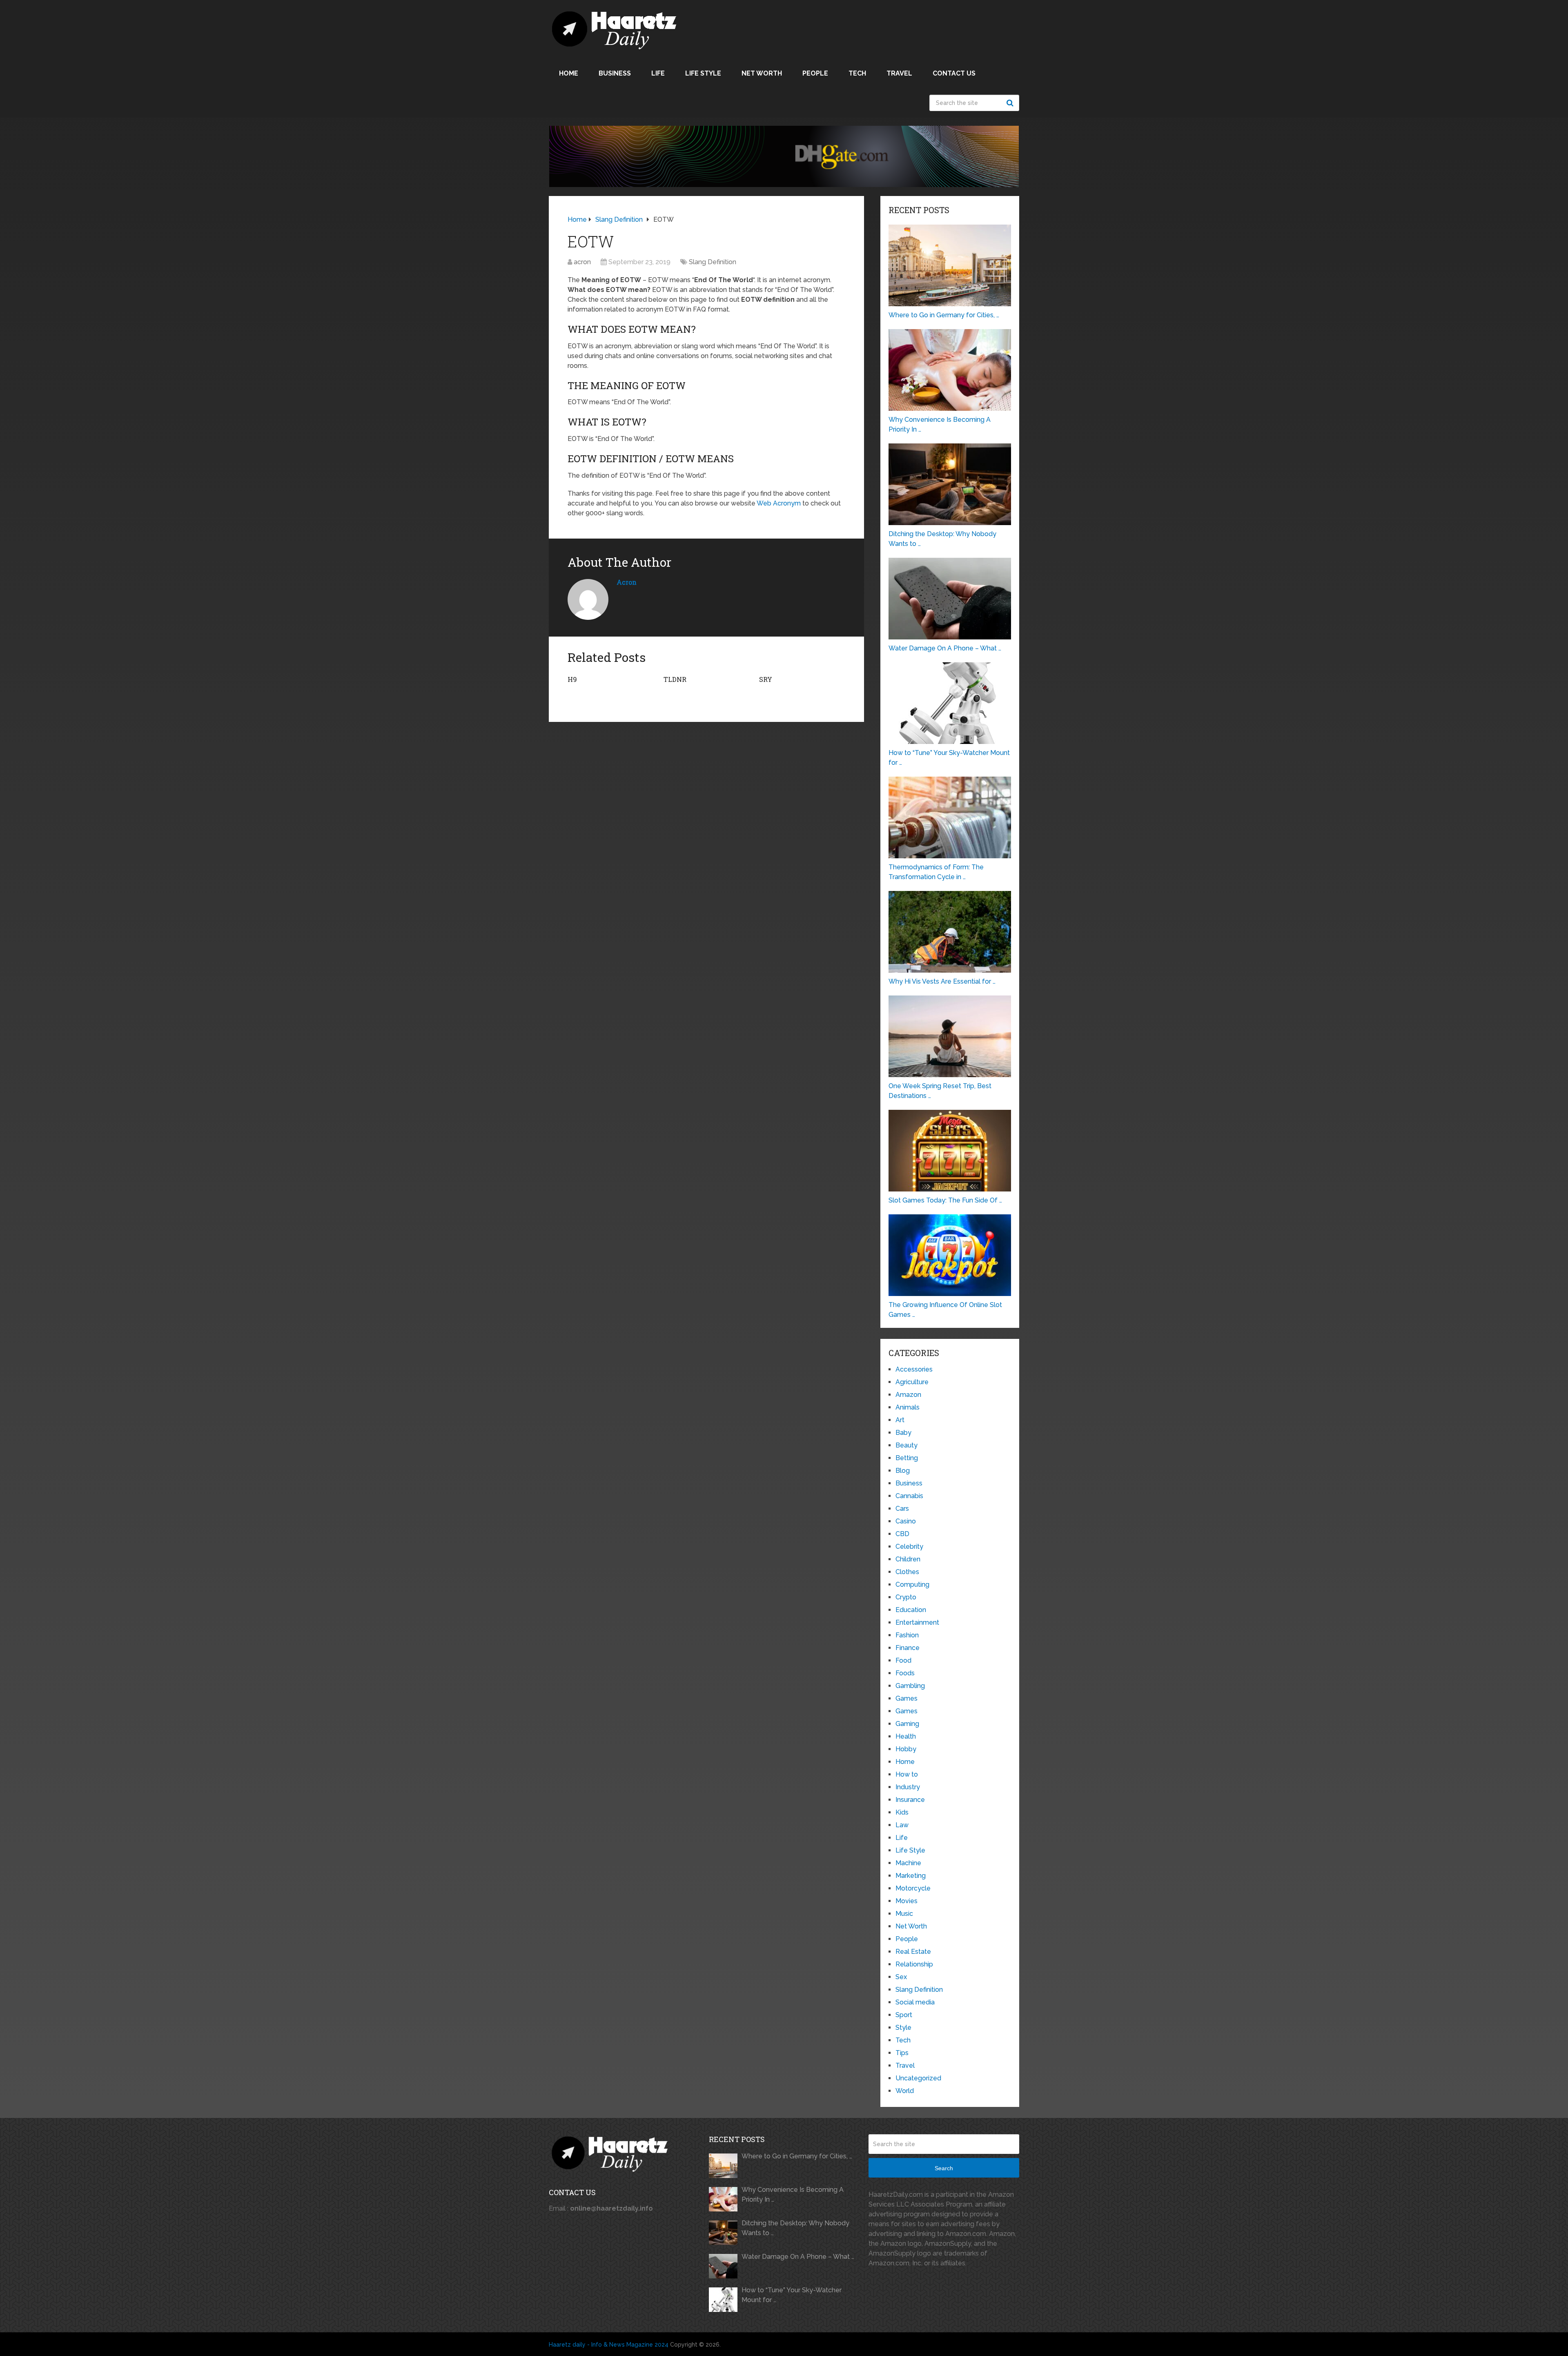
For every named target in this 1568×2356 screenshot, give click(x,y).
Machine (908, 1863)
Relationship (914, 1964)
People (815, 73)
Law (902, 1825)
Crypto (906, 1597)
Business (615, 73)
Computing (912, 1584)
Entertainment (917, 1622)
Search (1011, 103)
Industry (908, 1787)
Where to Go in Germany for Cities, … (797, 2156)
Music (904, 1914)
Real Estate (913, 1952)
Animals (908, 1407)
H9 (572, 679)
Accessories (914, 1369)
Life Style (703, 73)
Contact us (954, 73)
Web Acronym (779, 503)
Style (903, 2028)
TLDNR (675, 679)
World (905, 2091)
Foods (905, 1673)
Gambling (910, 1686)
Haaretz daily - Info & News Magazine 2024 (609, 2345)
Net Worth (762, 73)
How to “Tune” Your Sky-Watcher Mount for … (792, 2295)
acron (582, 262)
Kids (902, 1812)
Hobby (906, 1749)
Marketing (911, 1876)
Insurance (910, 1800)
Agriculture (912, 1382)
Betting (907, 1458)
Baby (903, 1433)
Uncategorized (918, 2078)
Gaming (907, 1724)
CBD (902, 1534)
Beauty (906, 1445)
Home (569, 73)
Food (903, 1660)
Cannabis (909, 1496)
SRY (766, 679)
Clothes (907, 1572)
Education (911, 1610)
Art (900, 1420)
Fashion (907, 1635)
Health (906, 1736)
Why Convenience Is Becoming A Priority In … (793, 2195)
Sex (901, 1977)
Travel (899, 73)
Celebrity (909, 1547)
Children (908, 1559)
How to (907, 1774)
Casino (906, 1521)
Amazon (908, 1395)
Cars (902, 1509)
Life (658, 73)
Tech (857, 73)
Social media (915, 2002)
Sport (904, 2015)
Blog (903, 1471)
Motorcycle (913, 1888)
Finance (908, 1648)
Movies (906, 1901)
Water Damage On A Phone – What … (798, 2257)
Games (906, 1698)
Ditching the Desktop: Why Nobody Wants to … (795, 2228)
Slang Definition (713, 262)
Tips (902, 2053)
